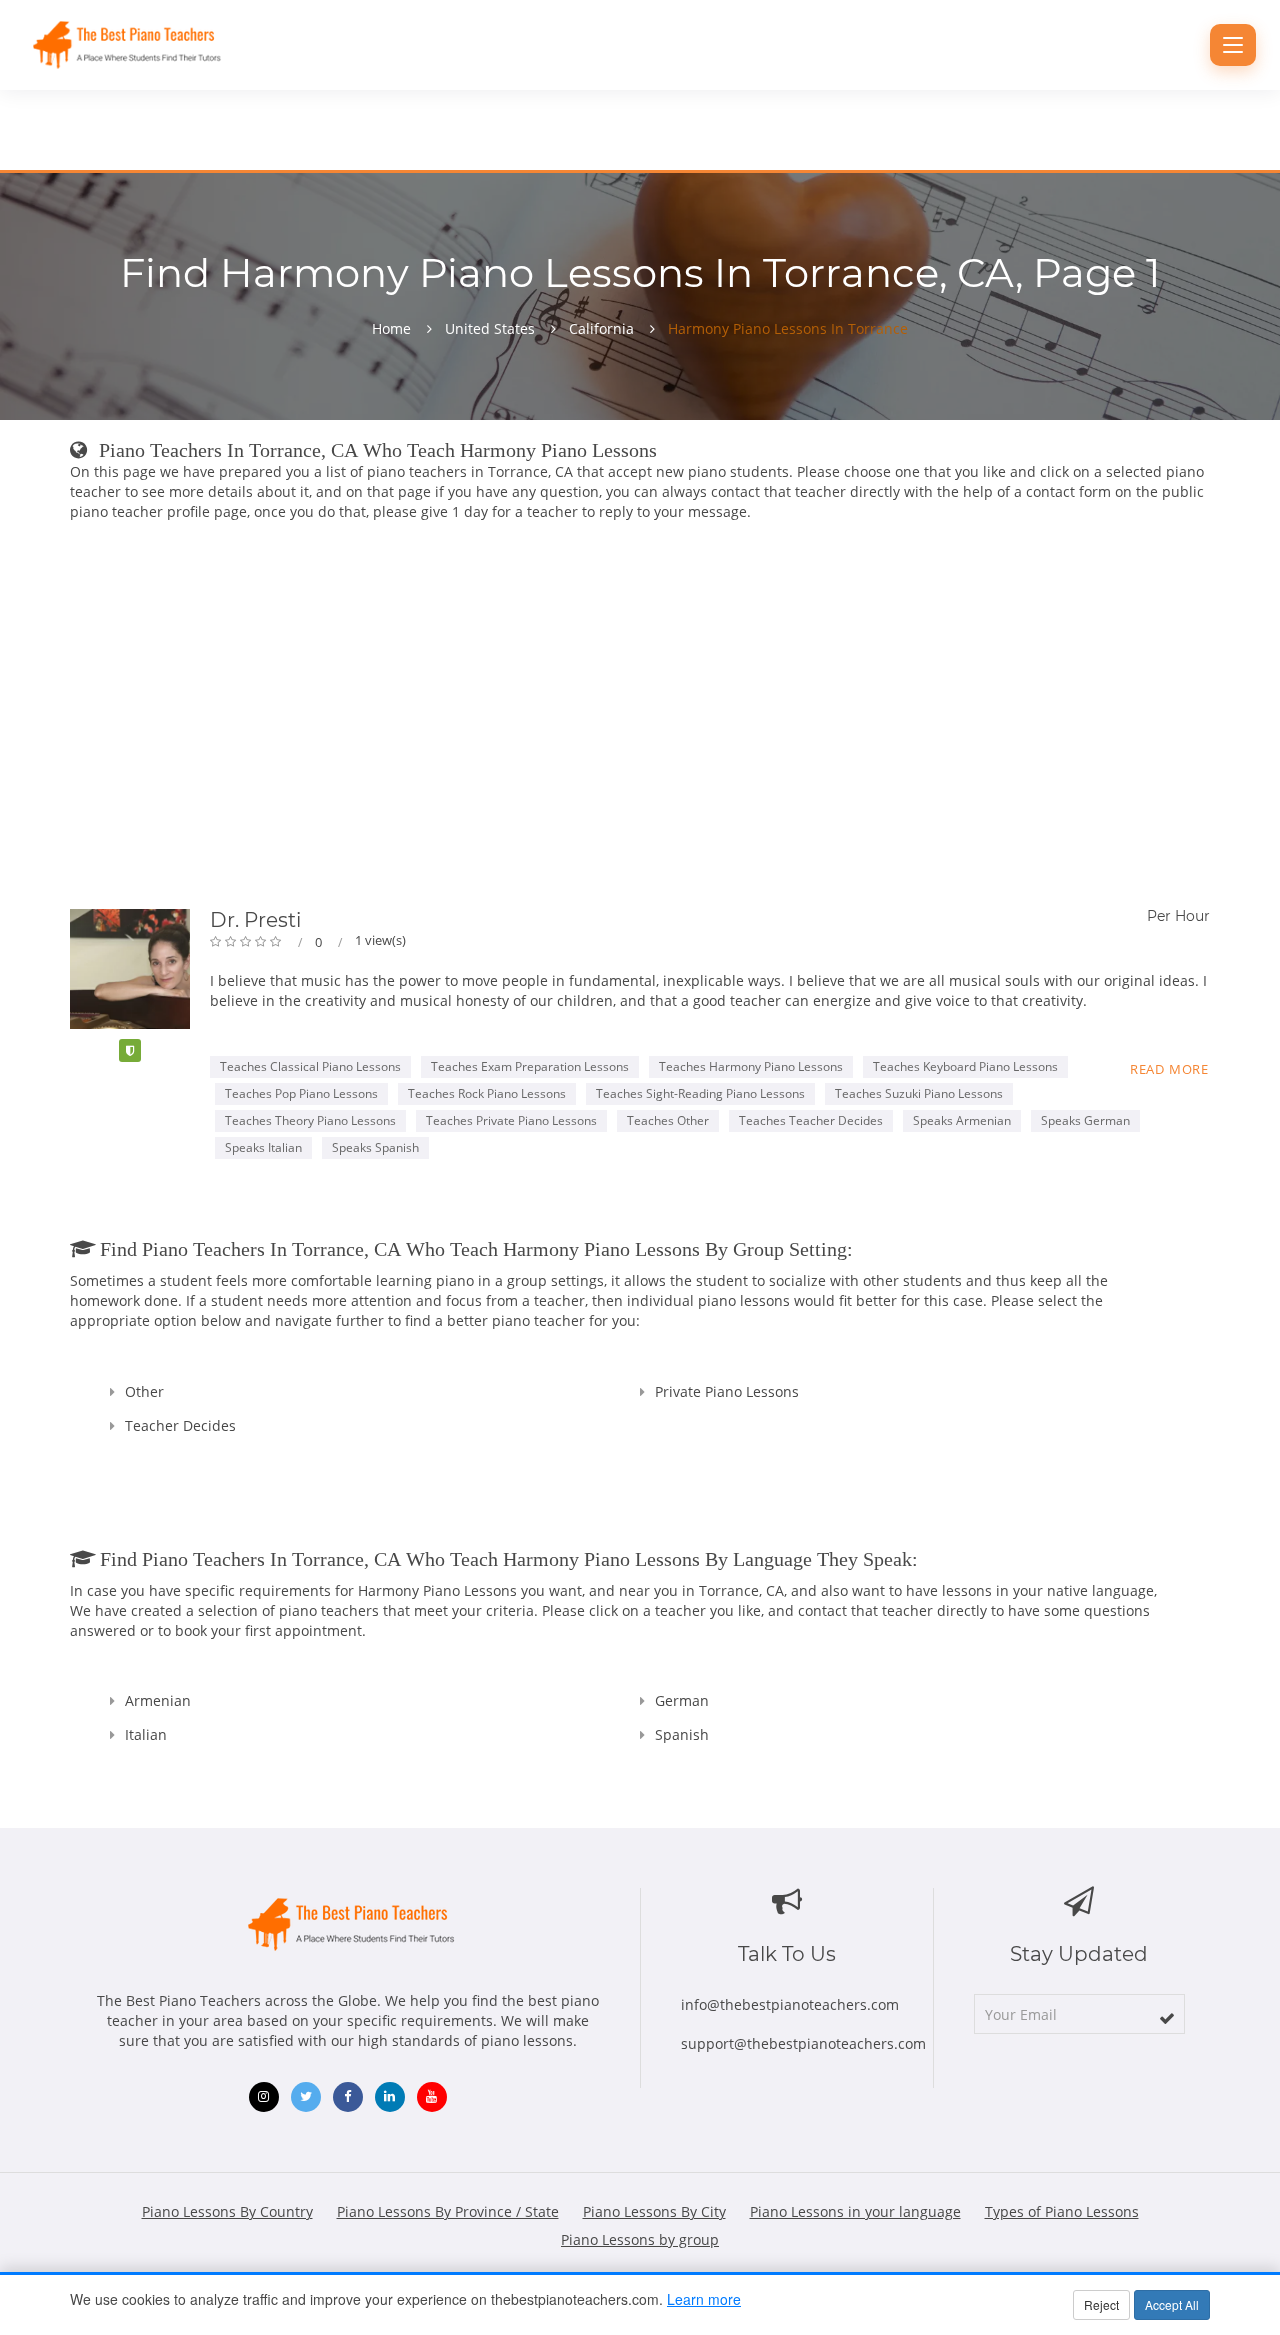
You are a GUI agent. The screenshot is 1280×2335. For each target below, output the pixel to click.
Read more (1169, 1069)
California (601, 329)
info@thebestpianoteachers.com (790, 2004)
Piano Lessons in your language (855, 2211)
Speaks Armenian (962, 1120)
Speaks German (1085, 1120)
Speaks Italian (263, 1147)
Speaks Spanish (375, 1147)
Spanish (682, 1734)
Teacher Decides (180, 1425)
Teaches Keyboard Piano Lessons (965, 1066)
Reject (1101, 2304)
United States (490, 329)
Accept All (1172, 2304)
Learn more (704, 2299)
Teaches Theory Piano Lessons (310, 1120)
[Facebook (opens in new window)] (348, 2097)
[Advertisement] (640, 719)
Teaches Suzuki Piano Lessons (919, 1093)
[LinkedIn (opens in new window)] (390, 2097)
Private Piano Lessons (727, 1391)
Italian (146, 1734)
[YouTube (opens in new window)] (432, 2097)
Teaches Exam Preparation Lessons (530, 1066)
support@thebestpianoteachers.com (803, 2043)
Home (391, 329)
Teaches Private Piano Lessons (511, 1120)
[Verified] (130, 1050)
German (682, 1700)
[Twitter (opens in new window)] (306, 2097)
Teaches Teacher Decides (811, 1120)
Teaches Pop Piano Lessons (301, 1093)
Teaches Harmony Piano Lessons (751, 1066)
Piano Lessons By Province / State (448, 2211)
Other (144, 1391)
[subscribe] (1167, 2018)
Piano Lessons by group (640, 2239)
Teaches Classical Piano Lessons (310, 1066)
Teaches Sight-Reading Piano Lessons (700, 1093)
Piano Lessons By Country (227, 2211)
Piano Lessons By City (654, 2211)
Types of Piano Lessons (1062, 2211)
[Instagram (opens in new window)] (264, 2097)
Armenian (158, 1700)
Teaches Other (668, 1120)
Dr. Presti (255, 920)
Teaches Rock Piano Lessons (487, 1093)
